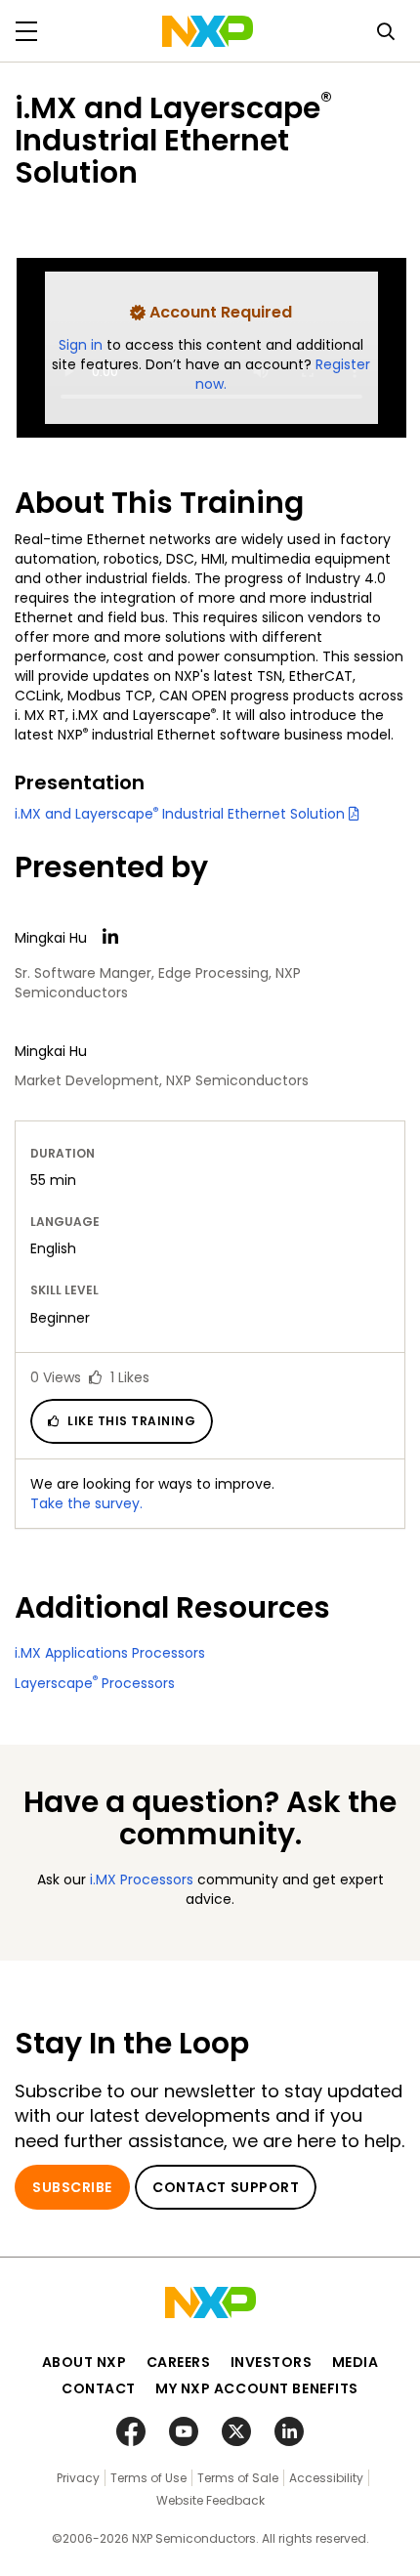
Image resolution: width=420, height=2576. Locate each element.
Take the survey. (86, 1503)
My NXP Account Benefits (257, 2388)
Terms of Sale (238, 2478)
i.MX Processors (142, 1879)
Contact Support (226, 2187)
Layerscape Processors (95, 1683)
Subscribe (72, 2187)
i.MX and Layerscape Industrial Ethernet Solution (182, 814)
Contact (99, 2388)
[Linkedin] (110, 937)
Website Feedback (210, 2500)
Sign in (83, 345)
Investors (272, 2362)
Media (356, 2362)
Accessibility (326, 2478)
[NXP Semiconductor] (208, 31)
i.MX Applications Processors (110, 1653)
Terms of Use (148, 2478)
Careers (179, 2362)
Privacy (78, 2478)
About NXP (84, 2362)
